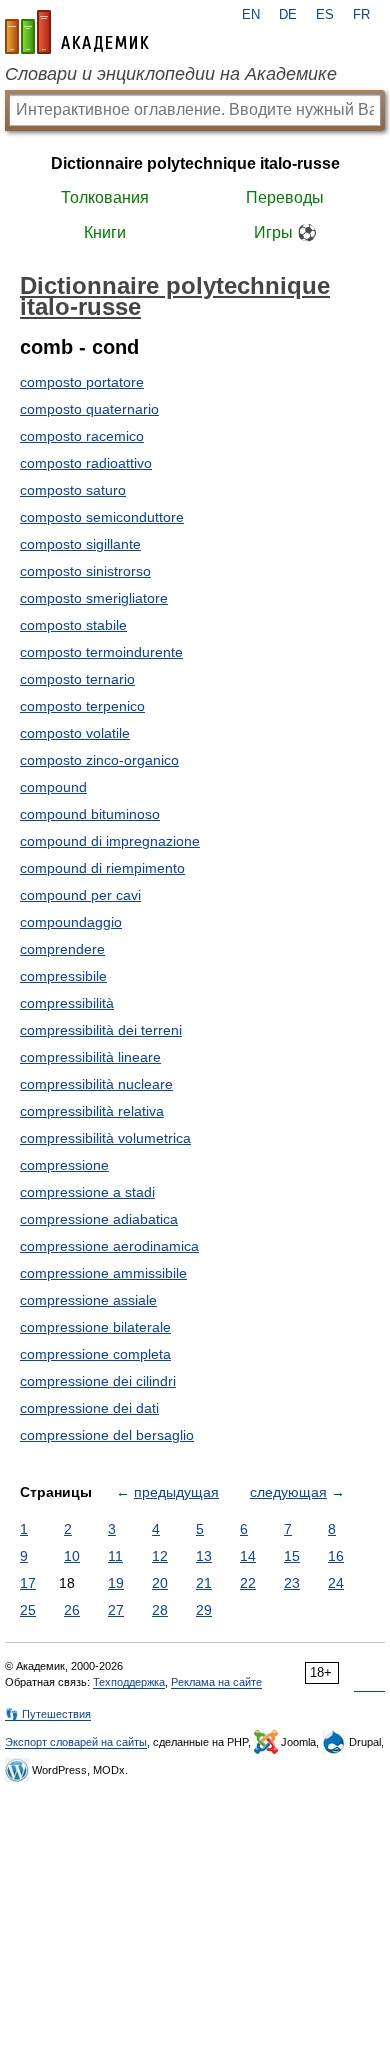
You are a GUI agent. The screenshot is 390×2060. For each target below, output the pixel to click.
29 (204, 1610)
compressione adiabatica (99, 1219)
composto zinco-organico (99, 760)
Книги (105, 232)
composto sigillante (80, 544)
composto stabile (73, 625)
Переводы (285, 197)
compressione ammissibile (103, 1273)
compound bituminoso (90, 814)
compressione (64, 1165)
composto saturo (73, 490)
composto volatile (75, 733)
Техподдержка (129, 1682)
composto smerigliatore (94, 598)
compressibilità (67, 1003)
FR (361, 15)
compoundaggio (71, 922)
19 (116, 1583)
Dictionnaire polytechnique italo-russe (195, 163)
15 (292, 1556)
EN (251, 15)
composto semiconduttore (102, 517)
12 (160, 1556)
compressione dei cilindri (98, 1381)
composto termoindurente (101, 652)
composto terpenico (82, 706)
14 (248, 1556)
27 (116, 1610)
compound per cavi (80, 895)
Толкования (105, 197)
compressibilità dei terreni (101, 1030)
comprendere (62, 949)
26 (72, 1610)
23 (292, 1583)
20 (160, 1583)
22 (248, 1583)
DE (288, 15)
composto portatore (82, 382)
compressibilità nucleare (96, 1084)
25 (28, 1610)
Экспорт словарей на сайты (76, 1742)
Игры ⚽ (285, 232)
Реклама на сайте (216, 1682)
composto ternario (77, 679)
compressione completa (95, 1354)
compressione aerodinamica (109, 1246)
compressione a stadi (87, 1192)
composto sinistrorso (85, 571)
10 (72, 1556)
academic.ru (77, 32)
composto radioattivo (86, 463)
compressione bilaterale (95, 1327)
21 (204, 1583)
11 (115, 1556)
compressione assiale (88, 1300)
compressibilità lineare (90, 1057)
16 (336, 1556)
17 (28, 1583)
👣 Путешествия (48, 1714)
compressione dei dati (89, 1408)
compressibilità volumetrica (105, 1138)
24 (336, 1583)
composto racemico (82, 436)
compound (53, 787)
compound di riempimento (102, 868)
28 (160, 1610)
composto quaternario (89, 409)
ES (325, 15)
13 (204, 1556)
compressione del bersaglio (107, 1435)
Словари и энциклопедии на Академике (171, 74)
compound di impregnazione (110, 841)
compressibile (63, 976)
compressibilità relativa (92, 1111)
